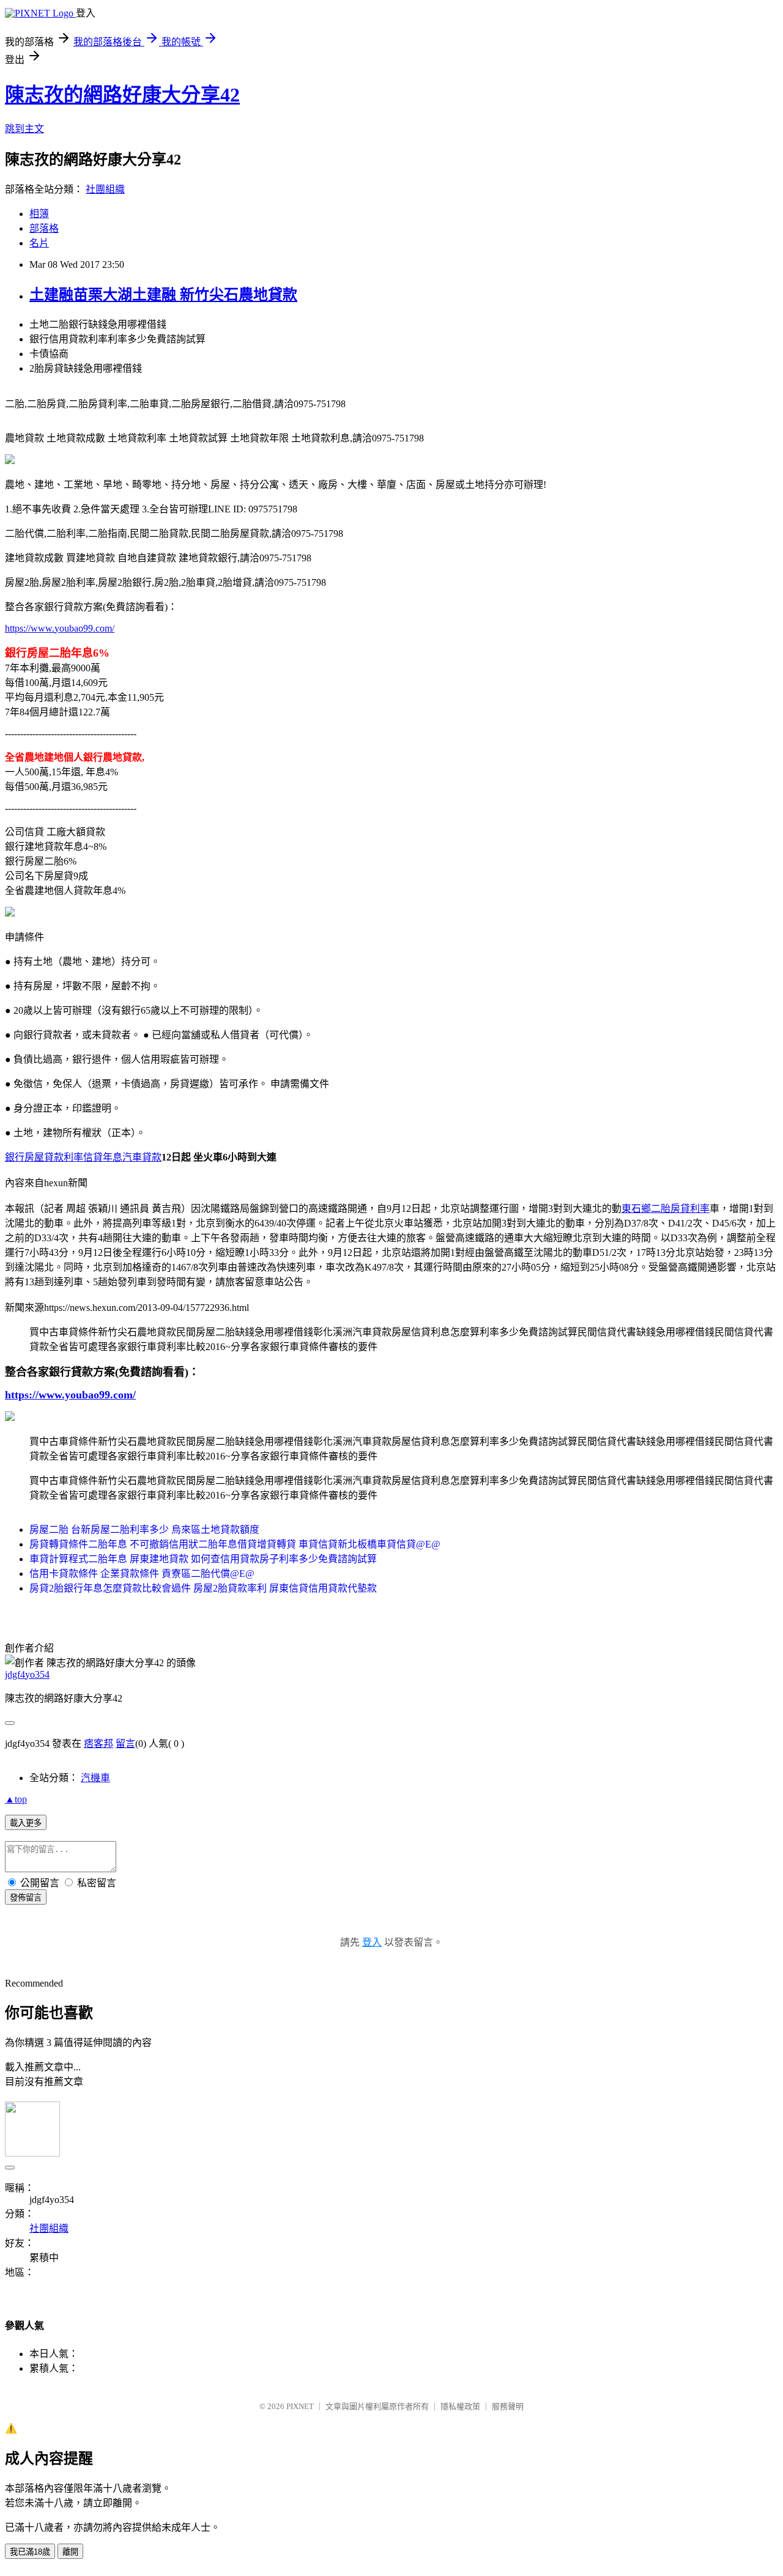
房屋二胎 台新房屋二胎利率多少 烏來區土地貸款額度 (144, 1530)
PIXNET (300, 2406)
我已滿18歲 (30, 2552)
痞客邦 (98, 1744)
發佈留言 (26, 1898)
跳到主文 (24, 129)
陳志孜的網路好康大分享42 (122, 95)
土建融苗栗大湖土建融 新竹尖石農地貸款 (163, 295)
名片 (39, 243)
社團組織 (105, 189)
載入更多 (26, 1823)
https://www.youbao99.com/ (60, 628)
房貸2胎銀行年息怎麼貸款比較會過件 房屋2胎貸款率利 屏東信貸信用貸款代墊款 (203, 1588)
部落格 (44, 228)
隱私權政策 (460, 2406)
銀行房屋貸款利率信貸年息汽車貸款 (83, 1157)
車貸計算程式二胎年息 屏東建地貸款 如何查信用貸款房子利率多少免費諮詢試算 (203, 1559)
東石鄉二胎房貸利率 (666, 1209)
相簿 (39, 214)
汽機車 (95, 1778)
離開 (70, 2552)
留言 (125, 1744)
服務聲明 (508, 2406)
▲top (16, 1799)
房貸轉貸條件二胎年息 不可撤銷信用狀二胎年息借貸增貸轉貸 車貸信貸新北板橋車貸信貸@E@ (235, 1544)
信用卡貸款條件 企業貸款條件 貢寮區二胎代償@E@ (142, 1574)
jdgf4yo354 (27, 1674)
